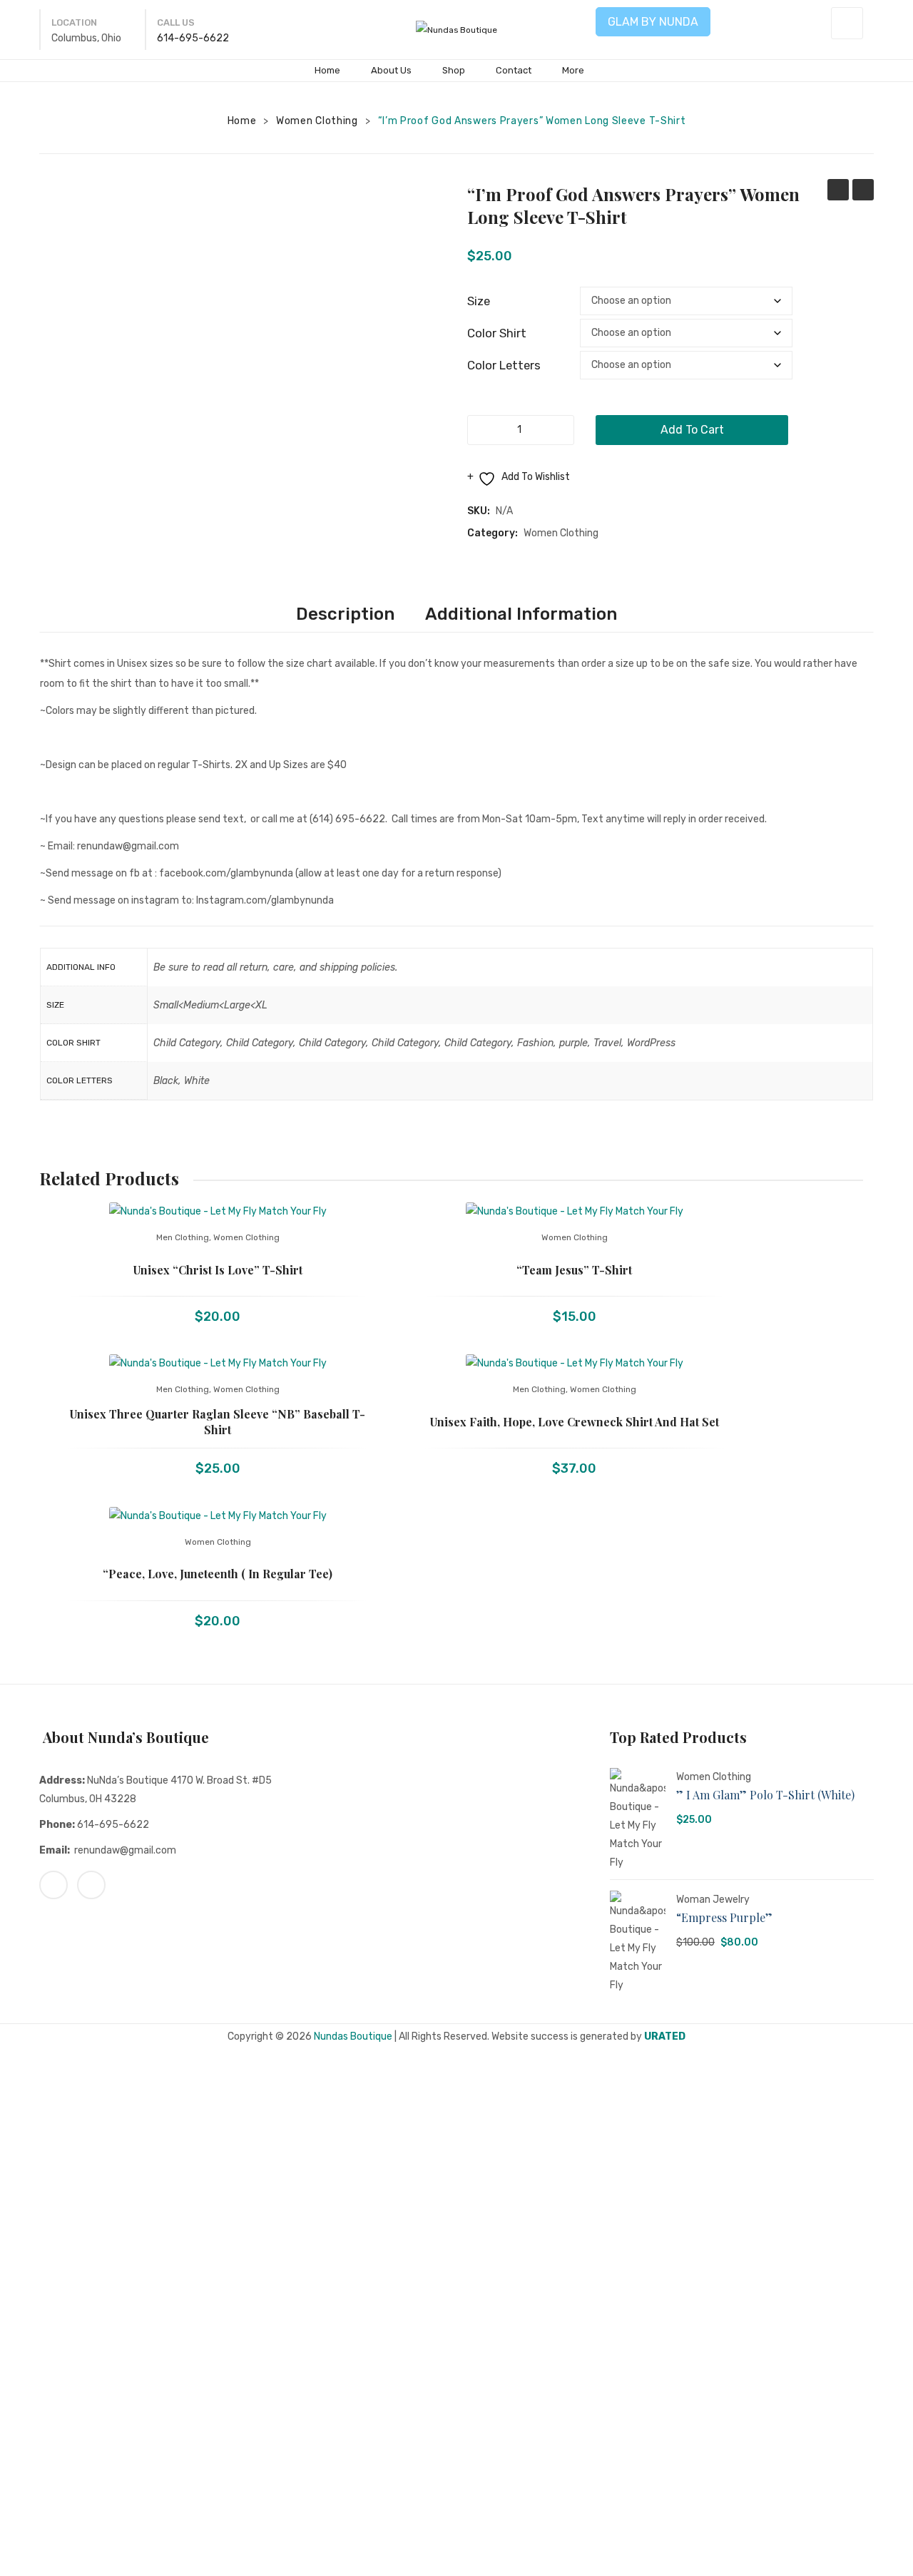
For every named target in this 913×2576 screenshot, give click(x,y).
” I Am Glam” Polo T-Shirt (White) (765, 1795)
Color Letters (504, 365)
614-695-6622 (193, 38)
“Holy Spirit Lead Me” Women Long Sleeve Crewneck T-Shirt (838, 191)
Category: (493, 533)
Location (74, 22)
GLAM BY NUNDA (653, 22)
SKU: (479, 511)
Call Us (176, 22)
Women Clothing (317, 121)
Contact (514, 70)
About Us (391, 70)
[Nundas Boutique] (456, 29)
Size (479, 301)
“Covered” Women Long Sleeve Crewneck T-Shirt (863, 191)
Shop (454, 70)
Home (327, 70)
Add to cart (692, 430)
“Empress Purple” (724, 1917)
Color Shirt (497, 333)
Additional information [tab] (521, 614)
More (573, 70)
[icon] (53, 1885)
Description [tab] (345, 614)
